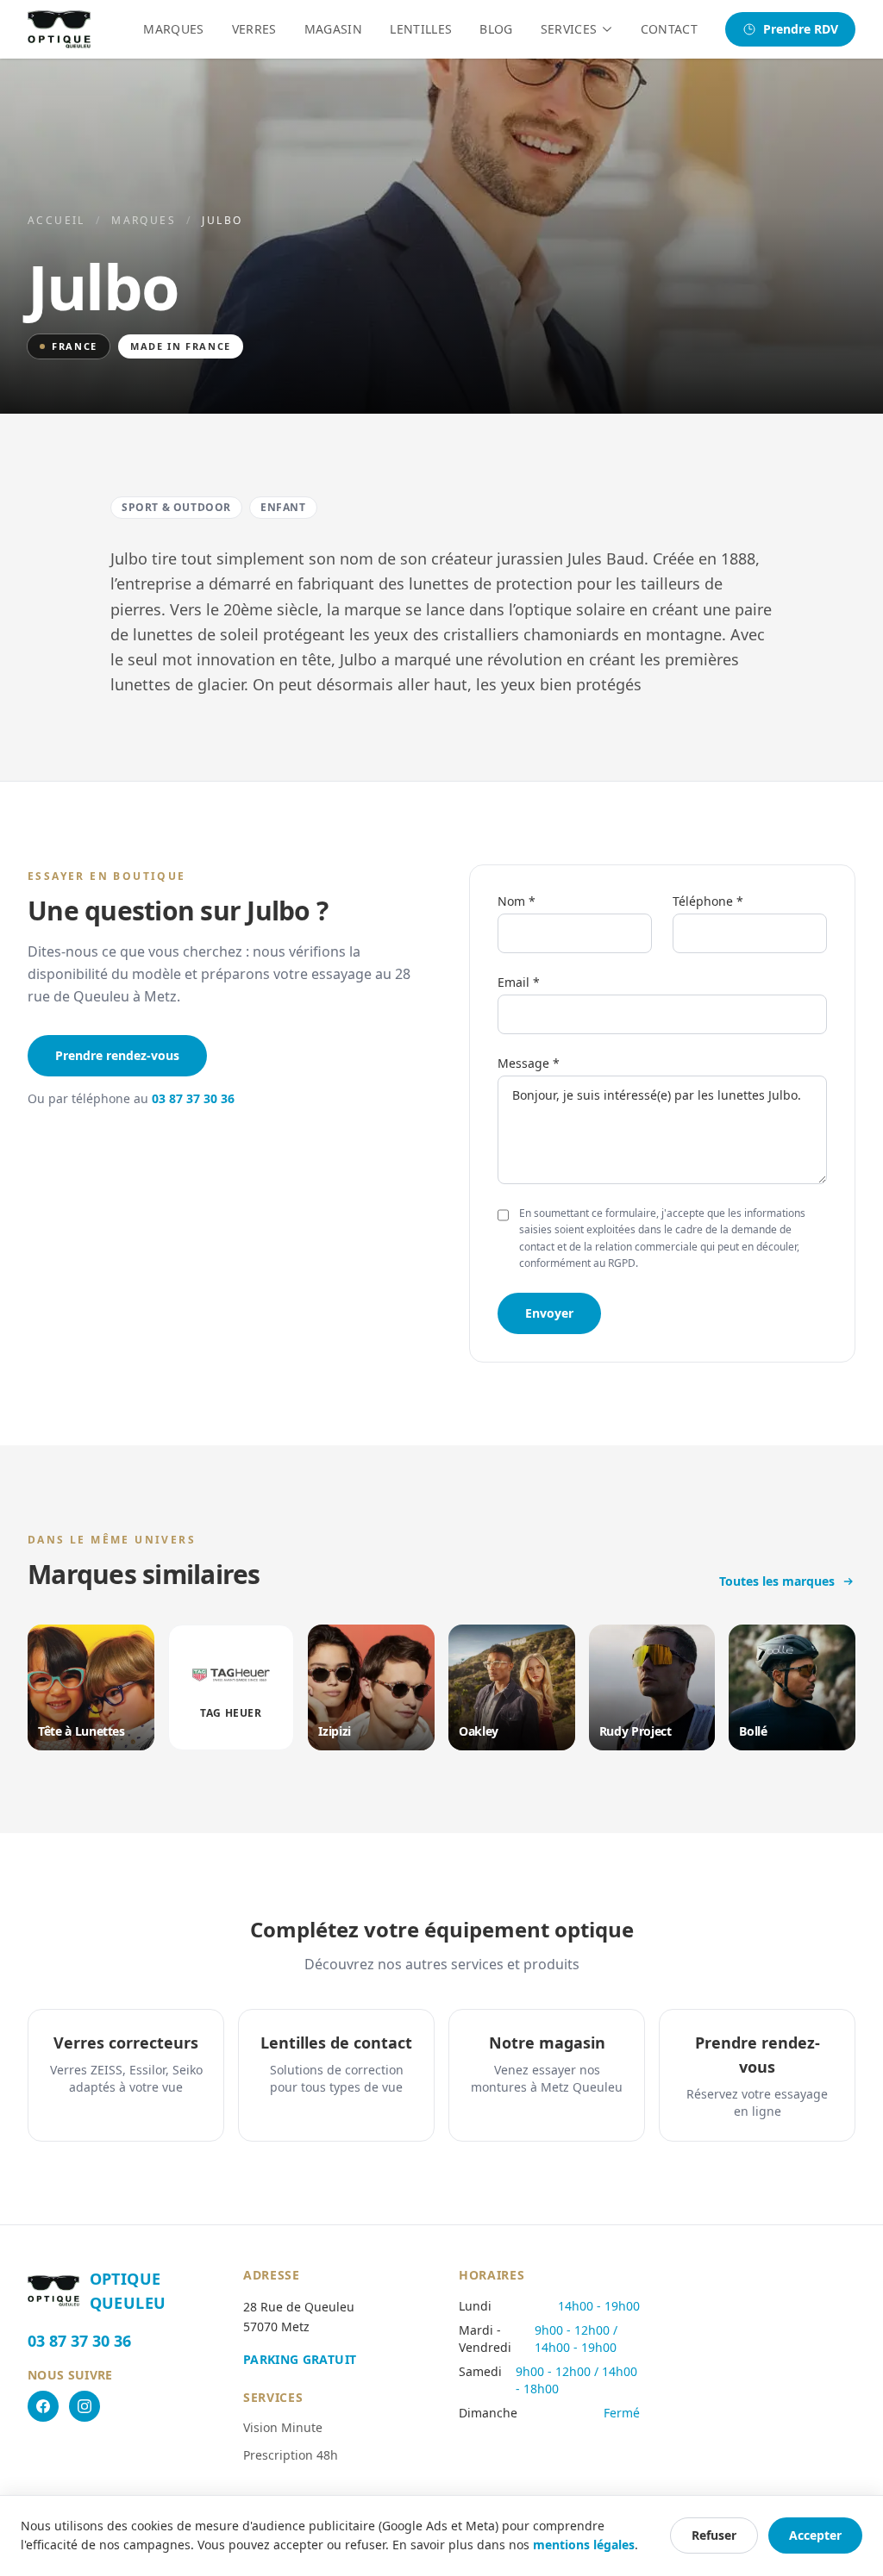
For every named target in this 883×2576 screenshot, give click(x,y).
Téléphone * (708, 901)
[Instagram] (85, 2406)
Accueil (56, 220)
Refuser (714, 2535)
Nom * (517, 901)
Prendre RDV (801, 29)
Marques (173, 29)
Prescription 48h (291, 2455)
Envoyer (549, 1313)
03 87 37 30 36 (193, 1098)
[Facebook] (43, 2406)
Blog (496, 29)
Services (569, 29)
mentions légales (584, 2545)
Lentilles (421, 29)
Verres (254, 29)
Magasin (333, 29)
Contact (669, 29)
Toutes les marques (777, 1581)
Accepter (815, 2535)
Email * (519, 982)
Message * (529, 1063)
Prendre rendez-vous (117, 1055)
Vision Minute (283, 2427)
